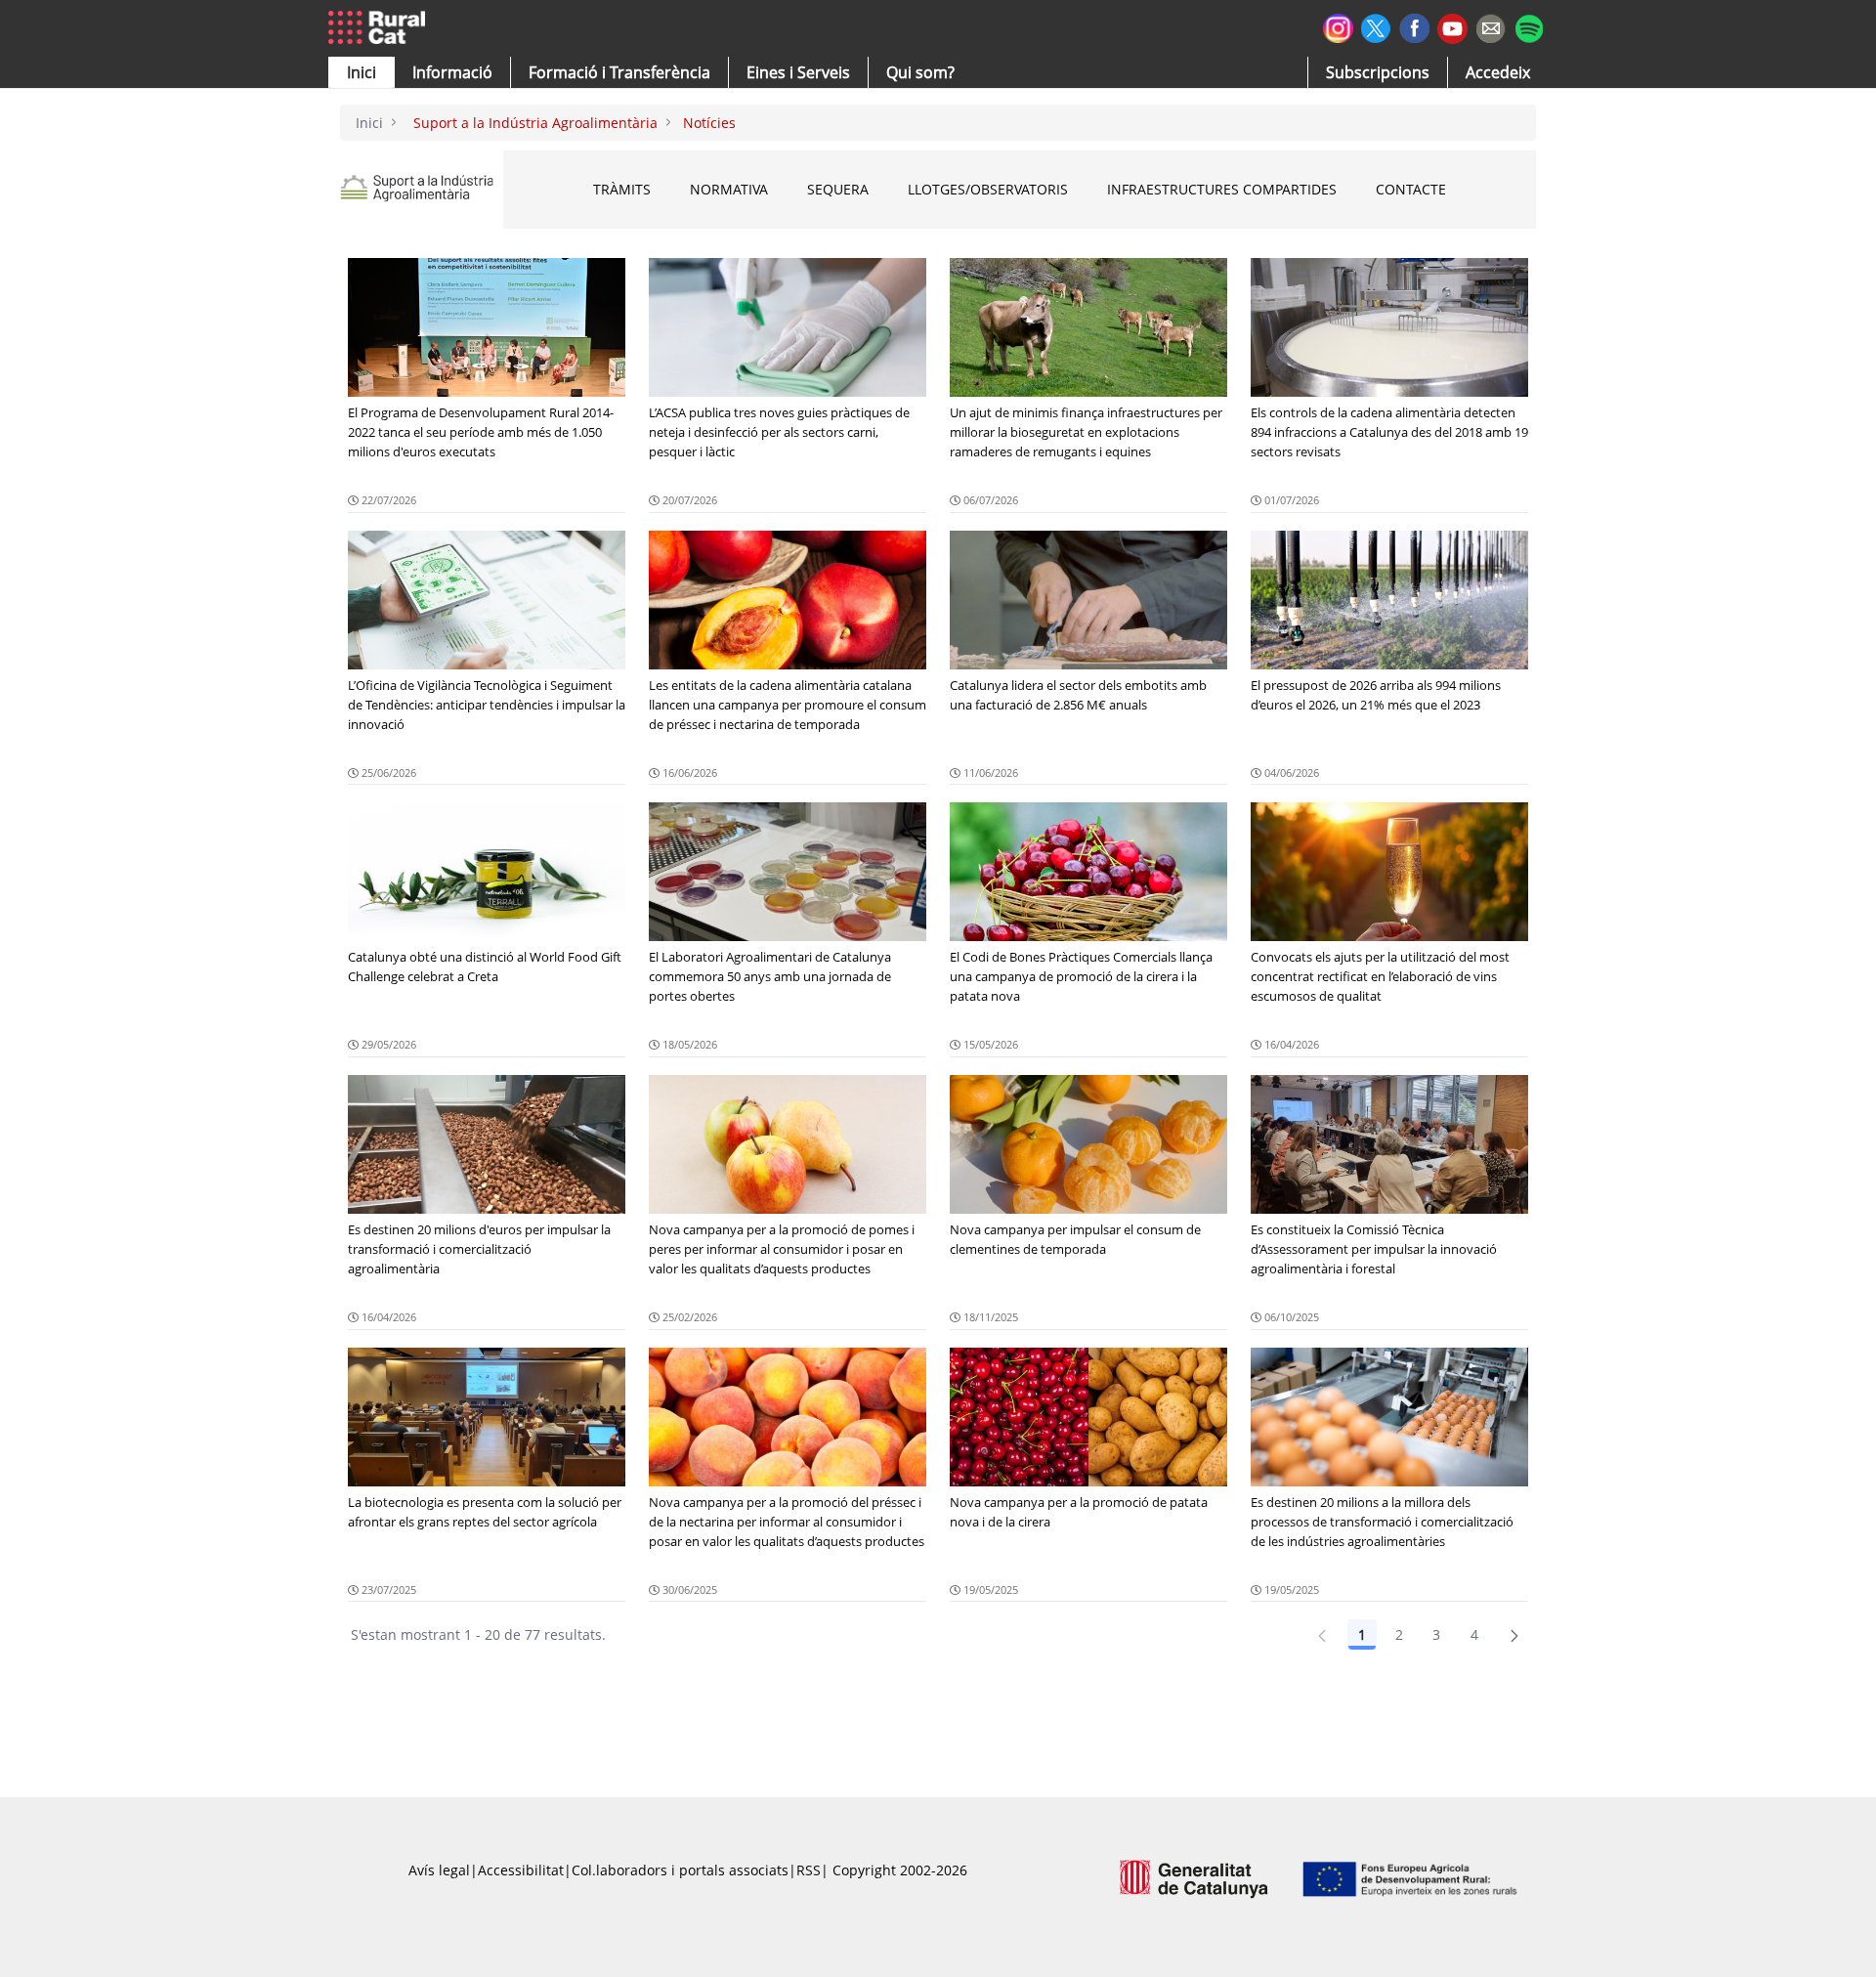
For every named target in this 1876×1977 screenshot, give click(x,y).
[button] (362, 72)
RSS (809, 1870)
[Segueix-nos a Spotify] (1529, 26)
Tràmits (622, 189)
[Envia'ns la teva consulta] (1491, 26)
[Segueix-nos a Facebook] (1414, 26)
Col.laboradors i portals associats (680, 1870)
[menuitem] (619, 72)
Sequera (838, 189)
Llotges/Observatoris (988, 189)
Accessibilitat (521, 1870)
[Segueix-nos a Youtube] (1452, 27)
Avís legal (439, 1870)
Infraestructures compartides (1222, 189)
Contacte (1411, 189)
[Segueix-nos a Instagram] (1338, 26)
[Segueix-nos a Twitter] (1376, 26)
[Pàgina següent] (1514, 1635)
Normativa (729, 189)
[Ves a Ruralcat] (381, 28)
